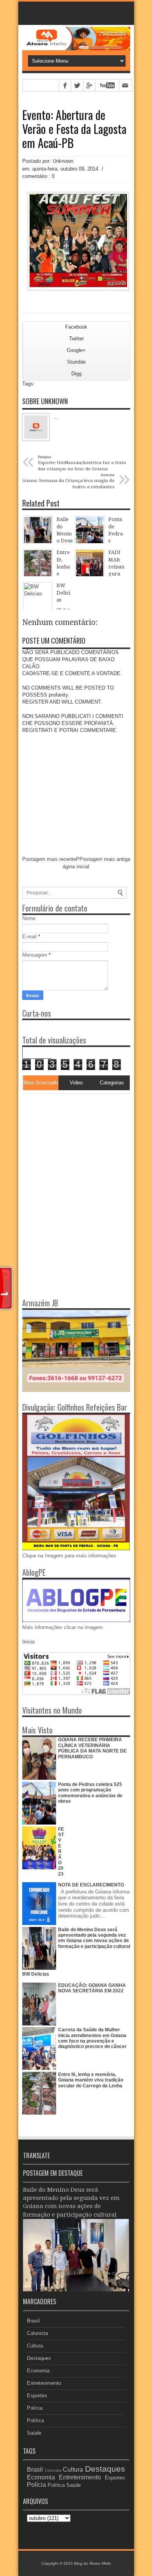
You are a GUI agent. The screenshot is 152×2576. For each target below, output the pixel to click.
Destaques (39, 2358)
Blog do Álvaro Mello (93, 2563)
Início (28, 1642)
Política (35, 2420)
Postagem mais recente (49, 859)
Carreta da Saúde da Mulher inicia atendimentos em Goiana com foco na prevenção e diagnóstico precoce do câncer (92, 2038)
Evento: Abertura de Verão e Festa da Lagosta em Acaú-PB (74, 129)
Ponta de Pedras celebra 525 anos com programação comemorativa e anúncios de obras (90, 1793)
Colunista (37, 2333)
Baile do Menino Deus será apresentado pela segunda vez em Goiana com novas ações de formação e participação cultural (94, 1938)
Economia (38, 2371)
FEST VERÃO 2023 (61, 1852)
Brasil (33, 2321)
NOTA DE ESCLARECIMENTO (91, 1885)
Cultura (35, 2346)
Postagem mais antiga (105, 859)
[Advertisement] (71, 1142)
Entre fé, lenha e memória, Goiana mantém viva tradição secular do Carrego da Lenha (91, 2080)
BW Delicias (36, 1974)
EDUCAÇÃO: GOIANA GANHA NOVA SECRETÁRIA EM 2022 (92, 1988)
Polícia (35, 2408)
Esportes (37, 2396)
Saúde (34, 2433)
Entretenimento (44, 2383)
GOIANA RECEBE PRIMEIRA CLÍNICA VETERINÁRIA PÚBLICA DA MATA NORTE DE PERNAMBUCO (92, 1748)
